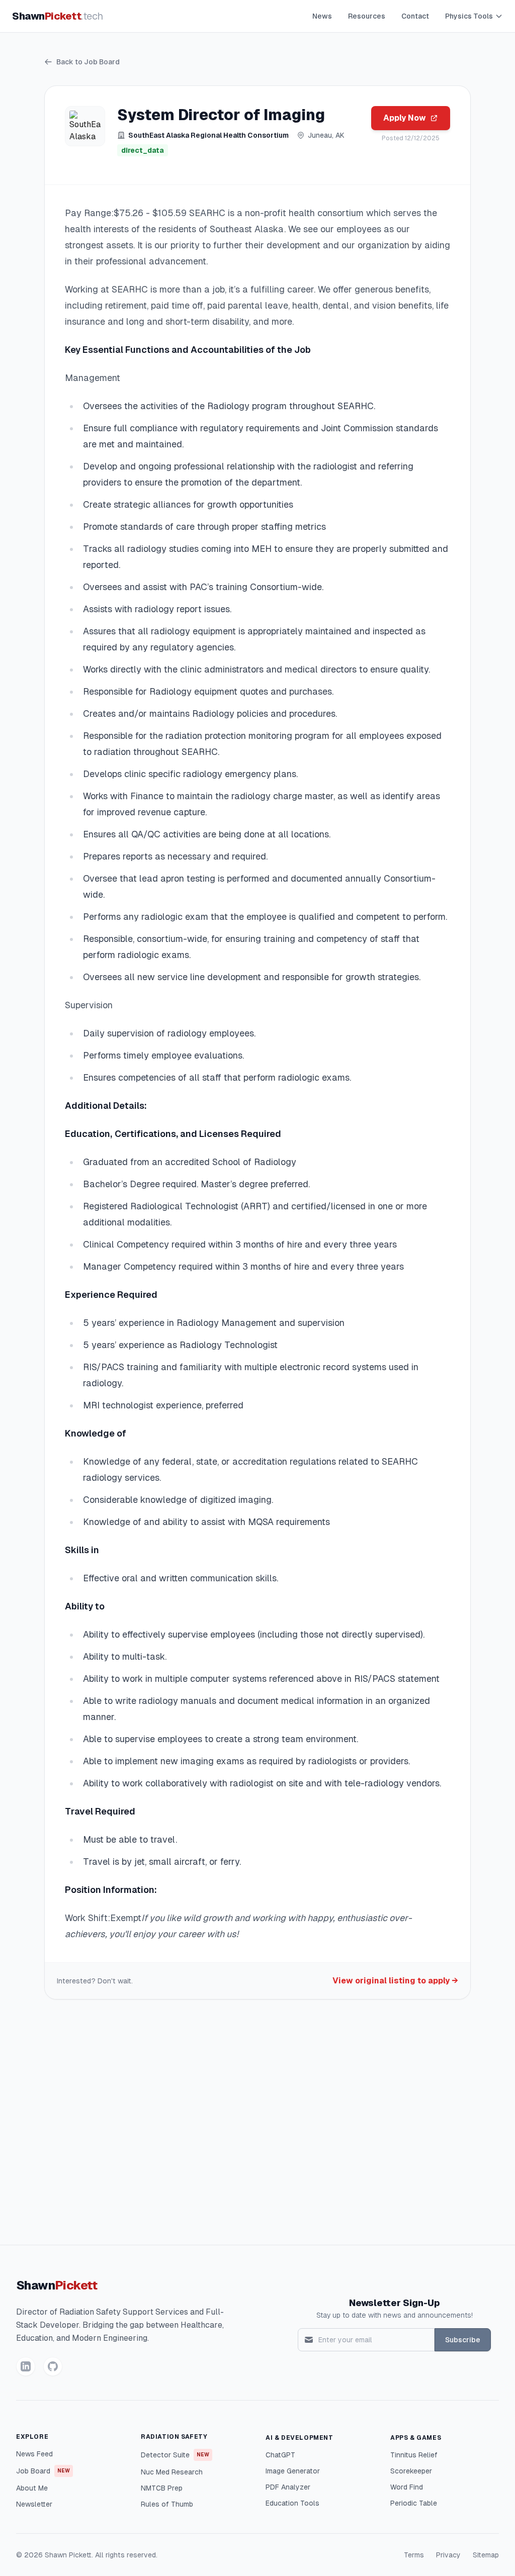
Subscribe (463, 2340)
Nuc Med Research (172, 2472)
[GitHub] (53, 2366)
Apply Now (405, 118)
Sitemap (486, 2555)
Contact (415, 16)
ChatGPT (280, 2455)
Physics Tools (469, 16)
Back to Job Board (88, 62)
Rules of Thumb (167, 2504)
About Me (32, 2488)
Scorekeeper (411, 2471)
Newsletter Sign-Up (395, 2303)
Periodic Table (414, 2503)
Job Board (43, 2471)
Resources (367, 16)
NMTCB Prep (162, 2488)
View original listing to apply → (395, 1981)
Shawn (58, 16)
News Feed (34, 2454)
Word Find (407, 2487)
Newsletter (34, 2504)
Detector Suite (175, 2455)
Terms (414, 2555)
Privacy (448, 2555)
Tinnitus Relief (414, 2455)
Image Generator (293, 2471)
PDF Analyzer (288, 2487)
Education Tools (292, 2503)
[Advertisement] (257, 2126)
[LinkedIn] (26, 2366)
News (322, 16)
